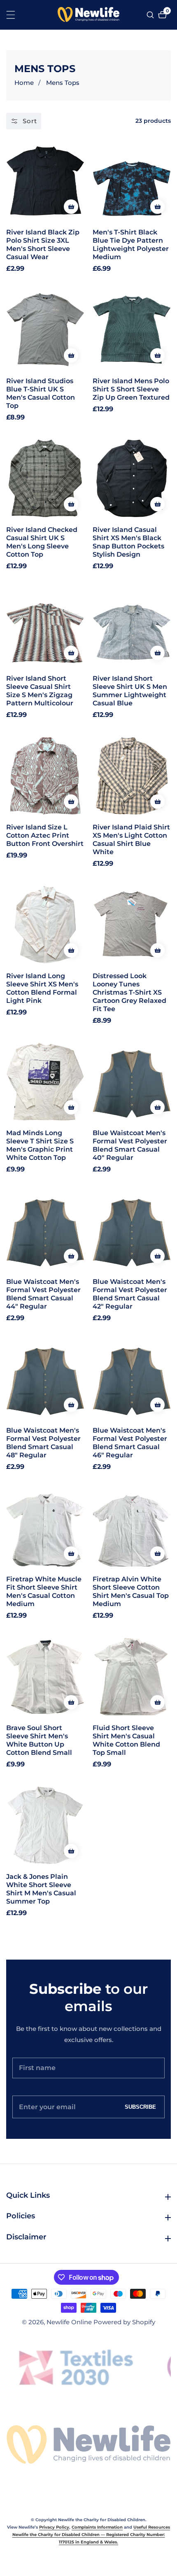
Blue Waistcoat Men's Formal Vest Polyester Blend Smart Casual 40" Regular (130, 1145)
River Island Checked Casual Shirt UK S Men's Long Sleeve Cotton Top (42, 542)
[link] (88, 2445)
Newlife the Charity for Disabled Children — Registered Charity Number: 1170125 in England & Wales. (89, 2538)
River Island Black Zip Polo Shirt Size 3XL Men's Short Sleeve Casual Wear (43, 245)
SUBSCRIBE (140, 2107)
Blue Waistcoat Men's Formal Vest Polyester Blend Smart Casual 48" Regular (43, 1443)
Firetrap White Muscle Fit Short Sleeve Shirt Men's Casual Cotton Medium (44, 1591)
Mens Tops (63, 83)
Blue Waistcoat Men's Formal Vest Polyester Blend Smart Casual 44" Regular (43, 1294)
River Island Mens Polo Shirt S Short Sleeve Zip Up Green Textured (131, 389)
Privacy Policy (54, 2527)
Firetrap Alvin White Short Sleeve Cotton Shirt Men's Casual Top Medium (131, 1591)
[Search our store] (151, 15)
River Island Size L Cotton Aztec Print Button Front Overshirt (45, 835)
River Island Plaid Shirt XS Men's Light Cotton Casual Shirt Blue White (131, 840)
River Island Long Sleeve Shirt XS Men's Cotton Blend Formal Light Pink (42, 988)
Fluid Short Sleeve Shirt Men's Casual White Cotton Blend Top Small (126, 1740)
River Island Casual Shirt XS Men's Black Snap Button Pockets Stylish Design (128, 542)
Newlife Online (69, 2322)
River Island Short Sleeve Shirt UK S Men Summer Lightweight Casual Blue (130, 691)
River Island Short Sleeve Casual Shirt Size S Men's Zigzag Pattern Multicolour (40, 691)
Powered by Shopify (124, 2322)
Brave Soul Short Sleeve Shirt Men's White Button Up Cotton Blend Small (39, 1740)
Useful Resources (152, 2527)
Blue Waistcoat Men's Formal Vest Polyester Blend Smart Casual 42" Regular (130, 1294)
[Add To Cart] (71, 207)
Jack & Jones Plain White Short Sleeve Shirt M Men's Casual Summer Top (41, 1889)
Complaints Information (97, 2527)
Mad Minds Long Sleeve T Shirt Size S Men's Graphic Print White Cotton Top (40, 1145)
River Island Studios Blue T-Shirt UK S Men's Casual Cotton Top (41, 393)
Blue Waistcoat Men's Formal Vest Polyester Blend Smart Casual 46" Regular (130, 1443)
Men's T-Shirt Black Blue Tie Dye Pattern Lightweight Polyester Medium (131, 245)
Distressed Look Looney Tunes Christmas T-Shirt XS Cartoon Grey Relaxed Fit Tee (129, 992)
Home (24, 83)
